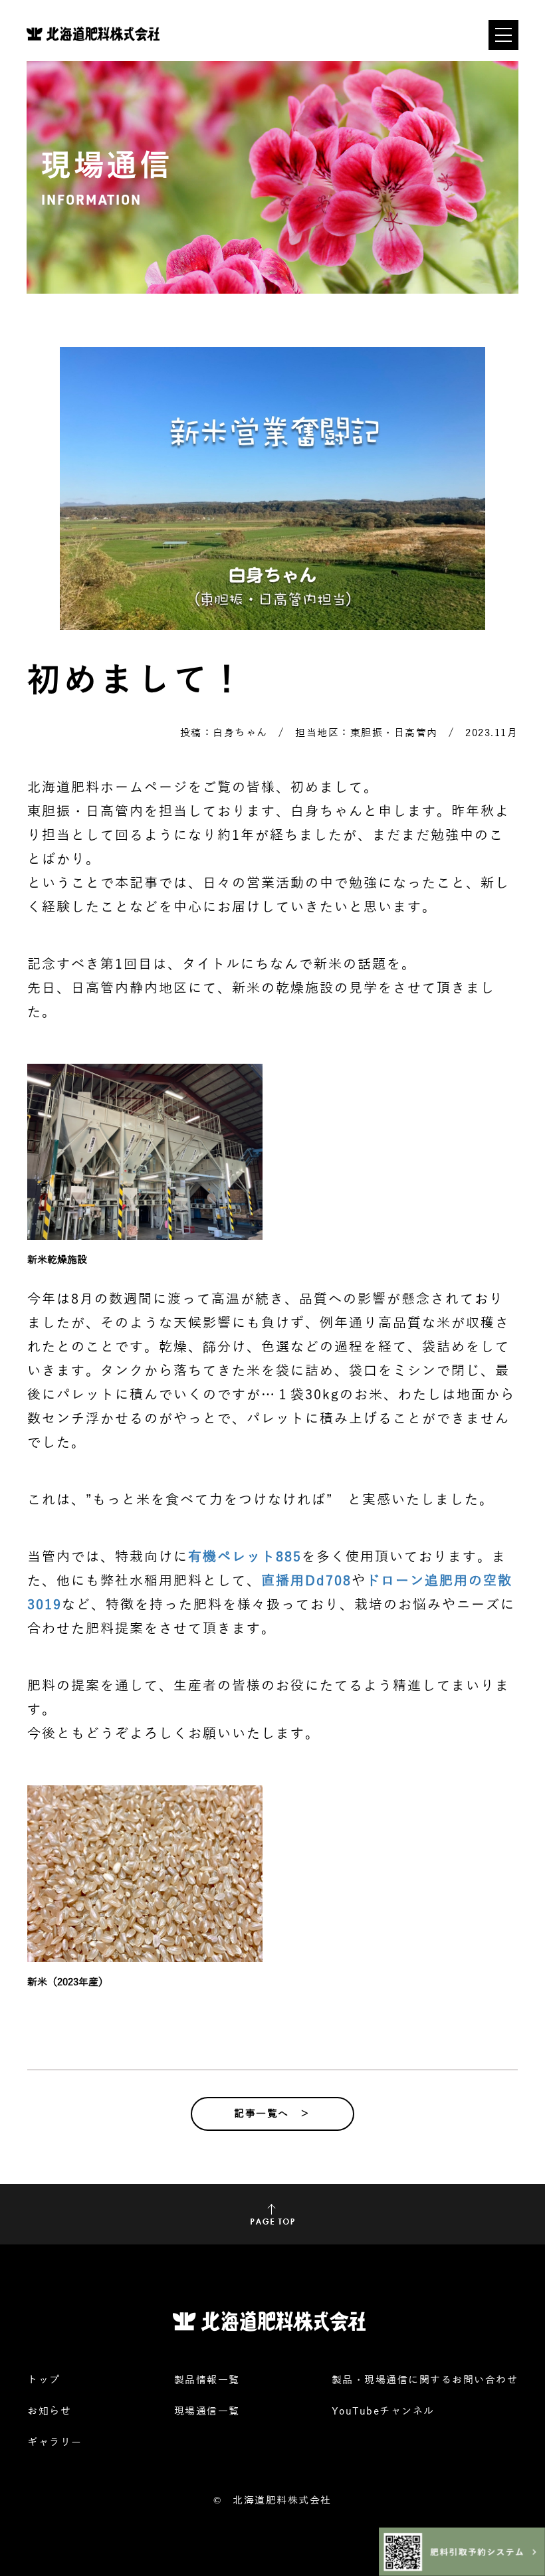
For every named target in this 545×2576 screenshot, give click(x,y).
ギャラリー (55, 2442)
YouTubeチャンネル (383, 2411)
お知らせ (49, 2411)
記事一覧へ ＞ (272, 2114)
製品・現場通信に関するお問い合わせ (425, 2380)
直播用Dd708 (306, 1581)
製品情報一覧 (207, 2380)
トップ (44, 2380)
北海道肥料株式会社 (282, 2500)
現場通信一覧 (207, 2411)
